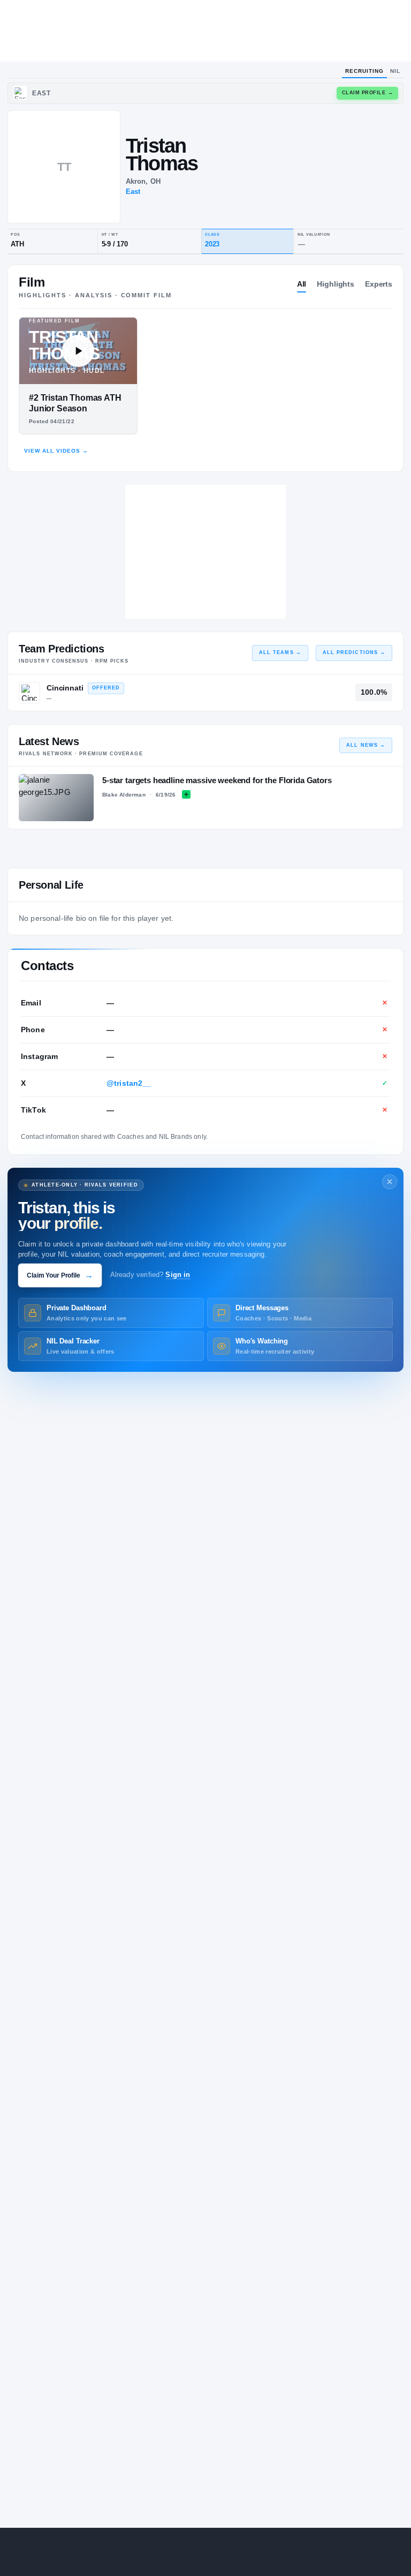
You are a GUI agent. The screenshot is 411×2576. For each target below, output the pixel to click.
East (133, 191)
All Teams (280, 652)
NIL (395, 71)
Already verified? (150, 1275)
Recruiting (364, 71)
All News (366, 745)
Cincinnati (65, 688)
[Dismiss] (390, 1182)
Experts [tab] (379, 284)
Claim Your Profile (60, 1275)
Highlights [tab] (336, 284)
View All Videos (56, 451)
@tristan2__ (129, 1083)
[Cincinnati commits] (29, 693)
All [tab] (302, 284)
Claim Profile (368, 93)
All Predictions (354, 652)
